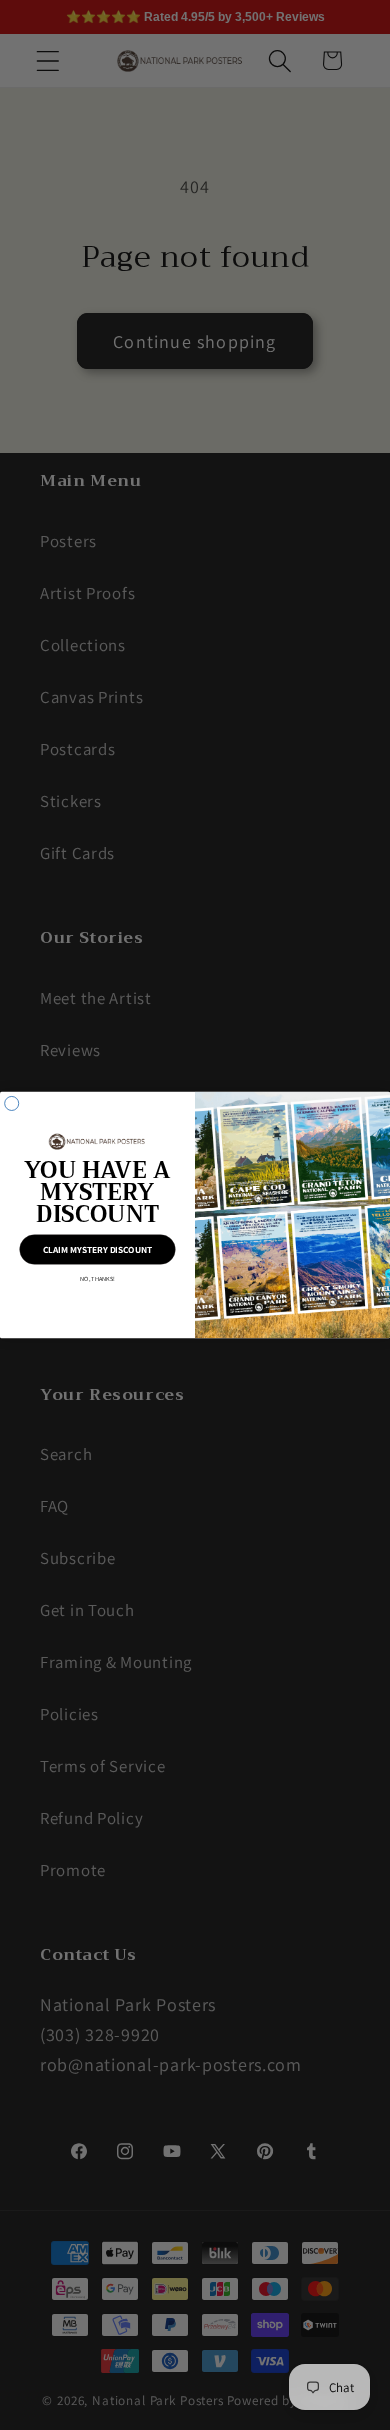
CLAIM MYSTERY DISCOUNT (97, 1249)
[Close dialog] (12, 1103)
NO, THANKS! (97, 1279)
